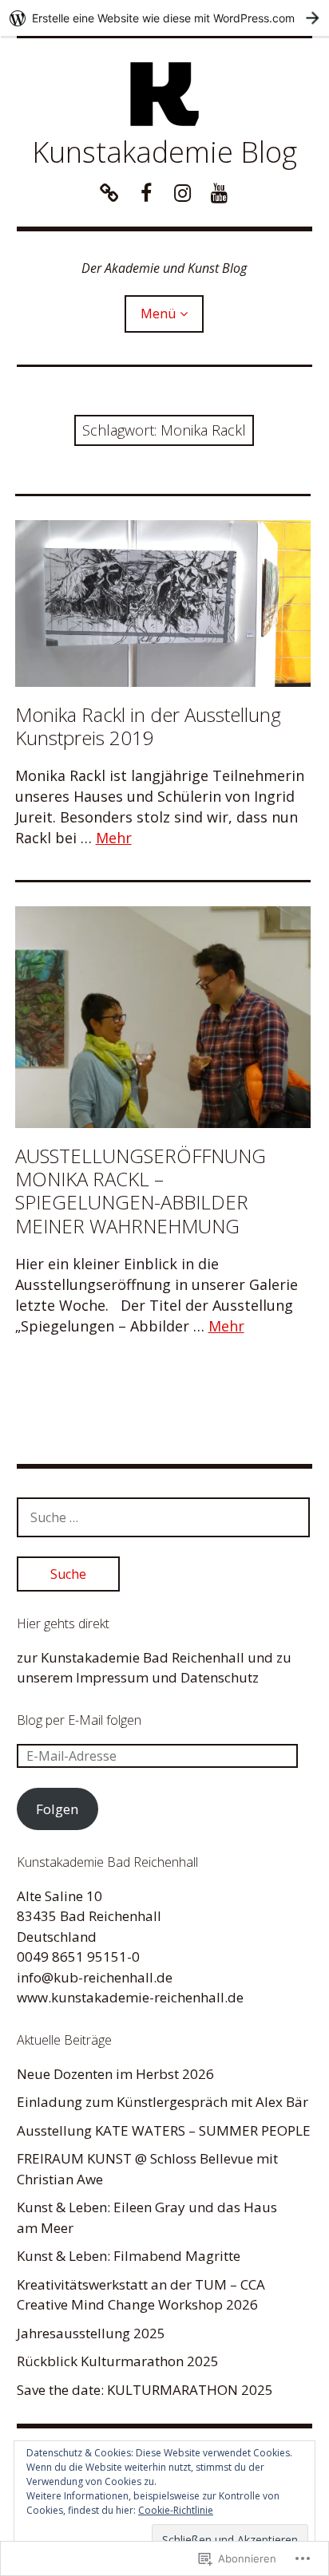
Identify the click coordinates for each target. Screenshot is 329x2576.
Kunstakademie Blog (164, 152)
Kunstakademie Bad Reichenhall (143, 1657)
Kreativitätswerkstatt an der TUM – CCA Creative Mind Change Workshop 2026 (141, 2295)
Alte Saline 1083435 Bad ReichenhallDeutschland (89, 1916)
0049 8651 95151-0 (78, 1957)
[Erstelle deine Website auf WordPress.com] (164, 18)
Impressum (112, 1677)
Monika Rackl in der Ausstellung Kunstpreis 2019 (148, 726)
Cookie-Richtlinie (176, 2510)
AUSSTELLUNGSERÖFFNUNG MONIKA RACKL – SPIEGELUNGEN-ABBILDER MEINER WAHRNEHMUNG (141, 1190)
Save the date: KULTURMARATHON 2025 (145, 2390)
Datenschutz (220, 1677)
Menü (158, 314)
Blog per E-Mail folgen (79, 1720)
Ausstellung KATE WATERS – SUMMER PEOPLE (164, 2130)
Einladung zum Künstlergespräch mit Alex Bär (163, 2102)
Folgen (57, 1809)
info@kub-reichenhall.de (95, 1977)
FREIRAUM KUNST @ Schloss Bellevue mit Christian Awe (147, 2169)
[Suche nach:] (164, 1517)
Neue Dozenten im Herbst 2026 (115, 2074)
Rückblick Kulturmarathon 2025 (118, 2361)
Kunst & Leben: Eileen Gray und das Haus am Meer (147, 2217)
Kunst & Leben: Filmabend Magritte (129, 2256)
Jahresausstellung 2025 (91, 2333)
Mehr (114, 838)
